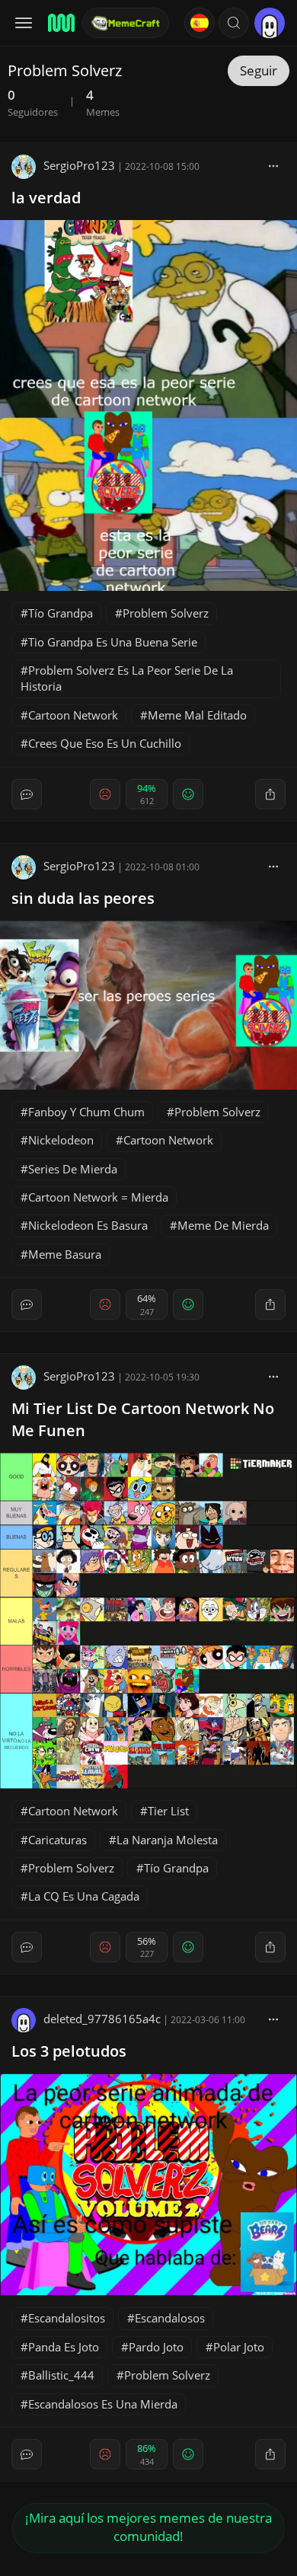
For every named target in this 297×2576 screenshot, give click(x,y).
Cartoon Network (73, 715)
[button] (234, 23)
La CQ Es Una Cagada (84, 1896)
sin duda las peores (83, 898)
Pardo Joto (156, 2347)
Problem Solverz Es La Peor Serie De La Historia (127, 678)
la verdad (46, 198)
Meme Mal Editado (197, 715)
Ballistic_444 (61, 2375)
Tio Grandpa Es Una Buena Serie (113, 642)
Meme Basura (65, 1254)
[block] (273, 165)
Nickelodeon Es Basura (88, 1225)
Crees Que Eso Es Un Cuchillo (105, 743)
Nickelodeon (61, 1140)
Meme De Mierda (223, 1225)
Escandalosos (170, 2318)
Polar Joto (239, 2347)
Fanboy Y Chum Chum (86, 1112)
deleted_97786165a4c (102, 2019)
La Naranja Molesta (167, 1840)
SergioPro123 (79, 165)
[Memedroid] (60, 23)
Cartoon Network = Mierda (98, 1197)
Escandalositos (67, 2318)
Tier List (168, 1811)
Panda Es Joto (64, 2347)
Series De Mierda (73, 1169)
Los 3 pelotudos (69, 2051)
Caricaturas (57, 1840)
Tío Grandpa (61, 613)
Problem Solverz (166, 613)
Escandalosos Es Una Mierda (103, 2404)
